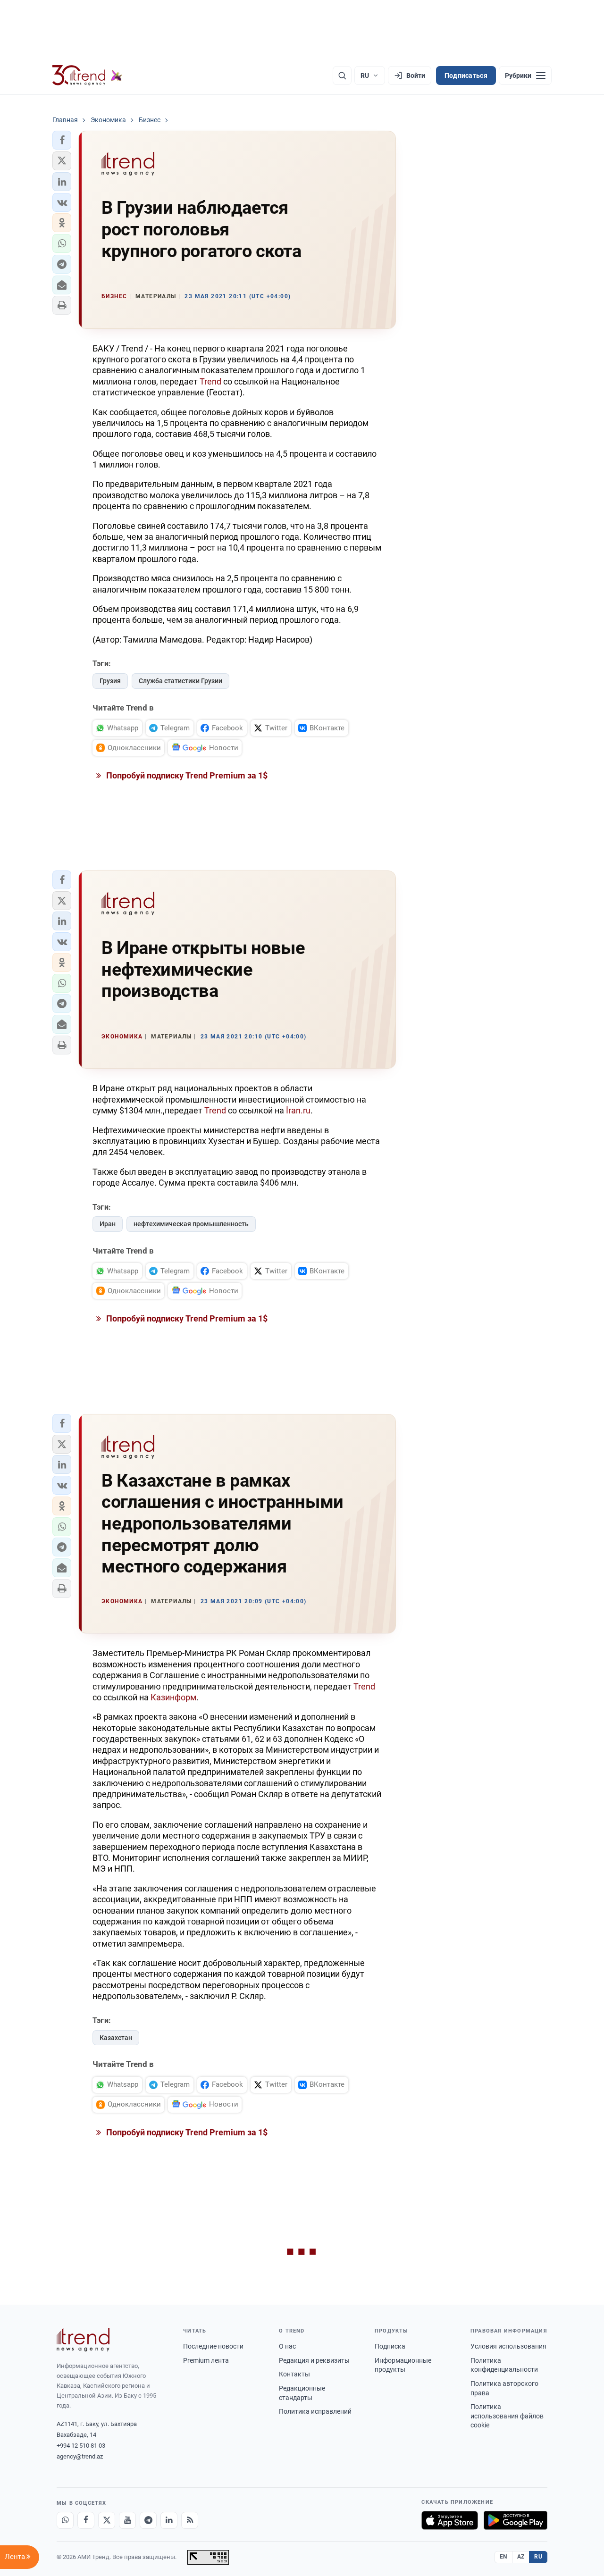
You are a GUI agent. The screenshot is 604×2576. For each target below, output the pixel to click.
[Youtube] (127, 2520)
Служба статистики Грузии (180, 681)
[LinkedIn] (169, 2520)
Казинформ (173, 1697)
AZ (521, 2557)
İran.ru (298, 1110)
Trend (210, 381)
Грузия (110, 681)
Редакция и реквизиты (314, 2360)
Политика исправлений (315, 2411)
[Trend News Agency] (83, 2340)
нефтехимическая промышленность (191, 1224)
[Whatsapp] (65, 2520)
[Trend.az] (87, 75)
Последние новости (213, 2346)
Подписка (390, 2346)
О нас (287, 2346)
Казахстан (116, 2038)
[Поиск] (342, 75)
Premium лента (206, 2360)
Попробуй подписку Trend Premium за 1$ (186, 775)
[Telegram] (148, 2520)
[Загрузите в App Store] (450, 2520)
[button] (62, 140)
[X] (107, 2520)
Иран (108, 1224)
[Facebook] (86, 2520)
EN (503, 2557)
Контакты (294, 2374)
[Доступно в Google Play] (516, 2520)
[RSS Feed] (190, 2520)
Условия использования (508, 2346)
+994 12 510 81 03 (81, 2446)
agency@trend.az (80, 2456)
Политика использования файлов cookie (507, 2416)
